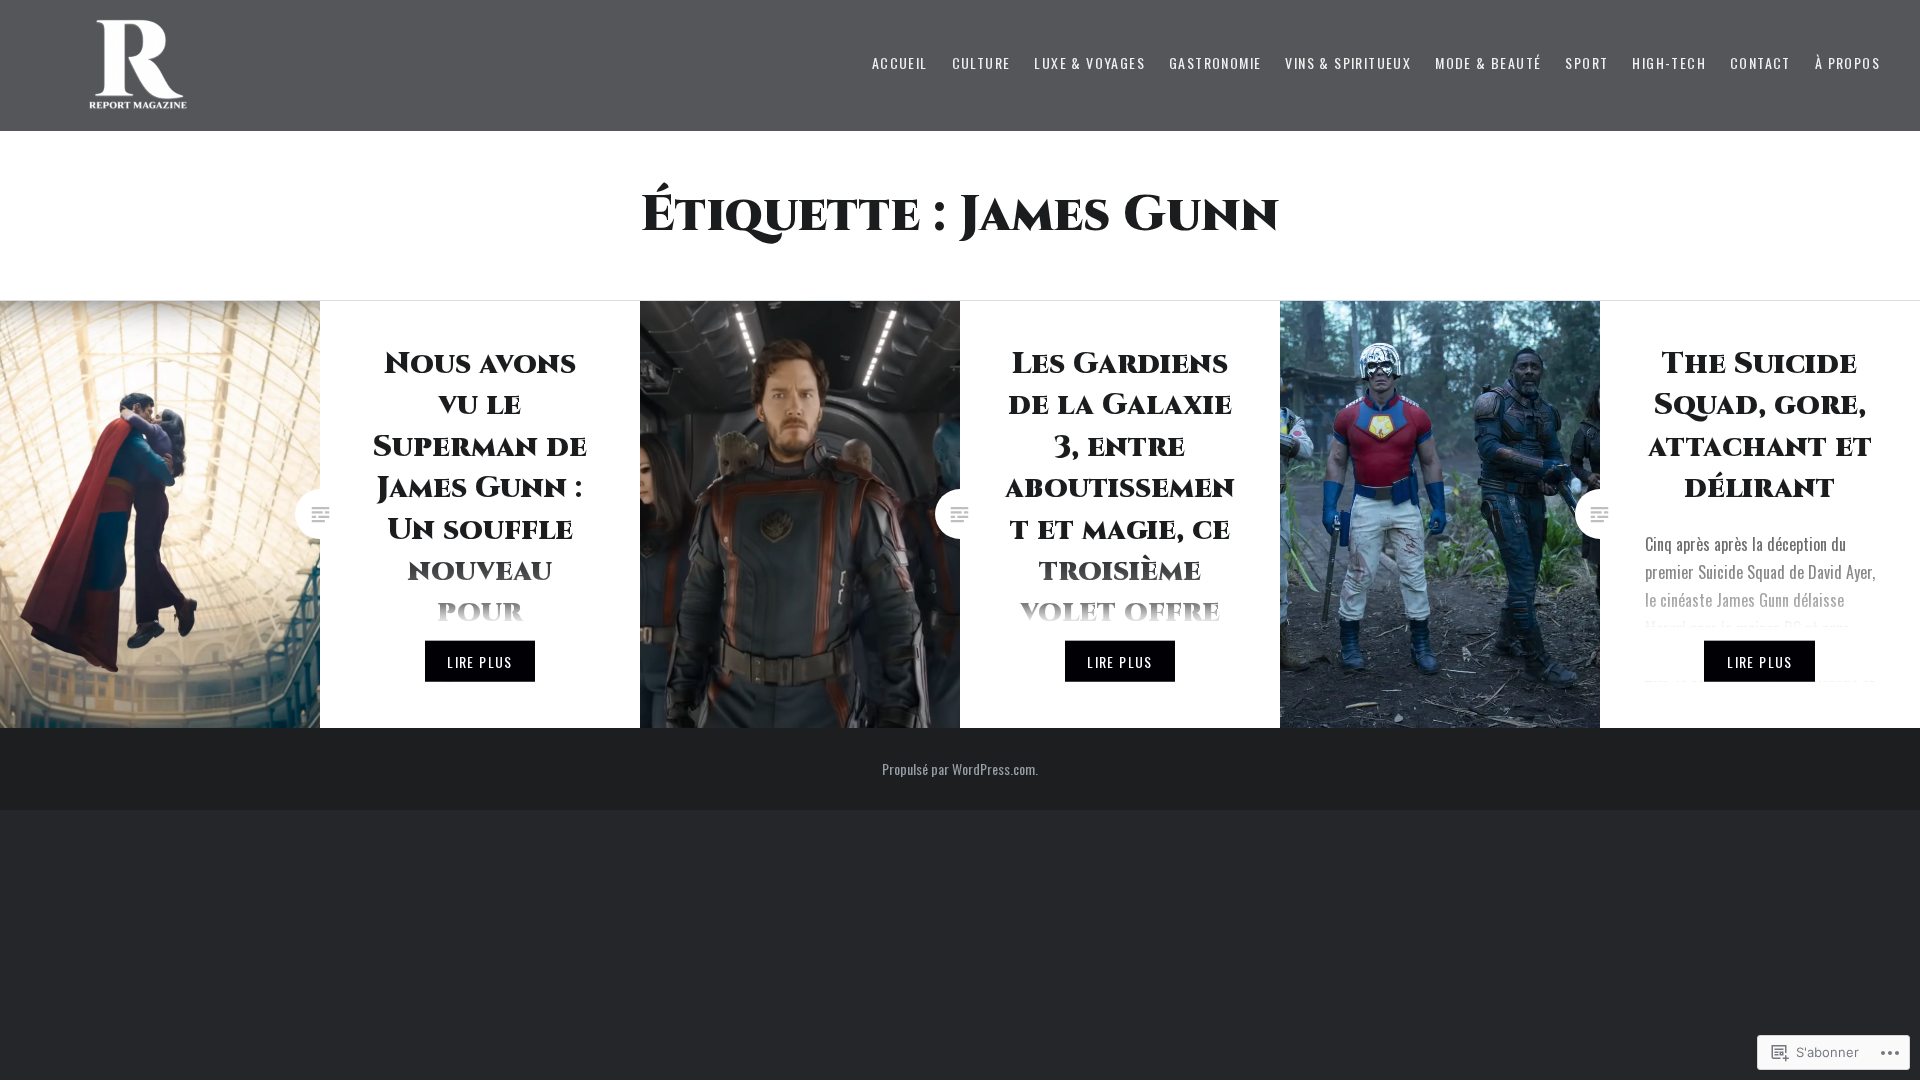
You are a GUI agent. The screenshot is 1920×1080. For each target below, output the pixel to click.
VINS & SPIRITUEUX (1348, 62)
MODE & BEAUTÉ (1488, 62)
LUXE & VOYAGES (1089, 62)
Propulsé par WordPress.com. (960, 768)
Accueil (900, 62)
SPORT (1586, 62)
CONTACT (1760, 62)
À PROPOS (1847, 62)
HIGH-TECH (1669, 62)
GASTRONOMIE (1215, 62)
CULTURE (981, 62)
